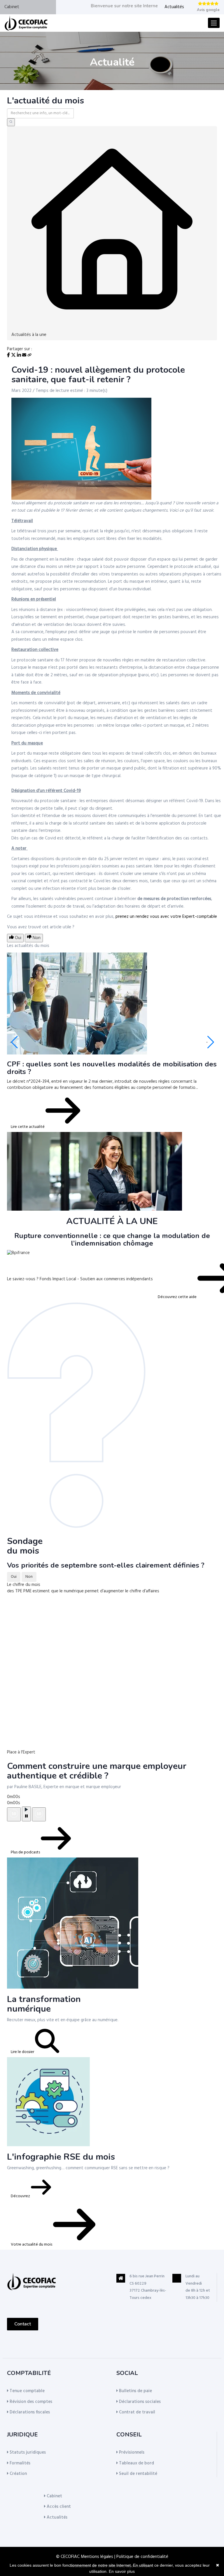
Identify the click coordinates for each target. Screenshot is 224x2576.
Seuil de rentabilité (138, 2474)
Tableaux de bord (136, 2463)
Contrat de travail (136, 2412)
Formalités (19, 2463)
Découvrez (21, 2196)
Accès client (58, 2507)
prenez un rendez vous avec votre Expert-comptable (166, 917)
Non (29, 1577)
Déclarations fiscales (29, 2412)
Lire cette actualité (28, 1127)
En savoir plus (122, 2571)
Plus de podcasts (26, 1852)
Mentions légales (97, 2557)
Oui (14, 1577)
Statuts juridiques (27, 2452)
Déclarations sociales (139, 2402)
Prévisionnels (131, 2452)
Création (18, 2474)
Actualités (174, 7)
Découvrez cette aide (178, 1297)
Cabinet (12, 7)
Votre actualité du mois (32, 2245)
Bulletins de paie (135, 2391)
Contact (23, 2324)
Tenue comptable (27, 2391)
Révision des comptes (30, 2402)
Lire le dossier (23, 2052)
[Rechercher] (11, 122)
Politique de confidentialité (142, 2557)
